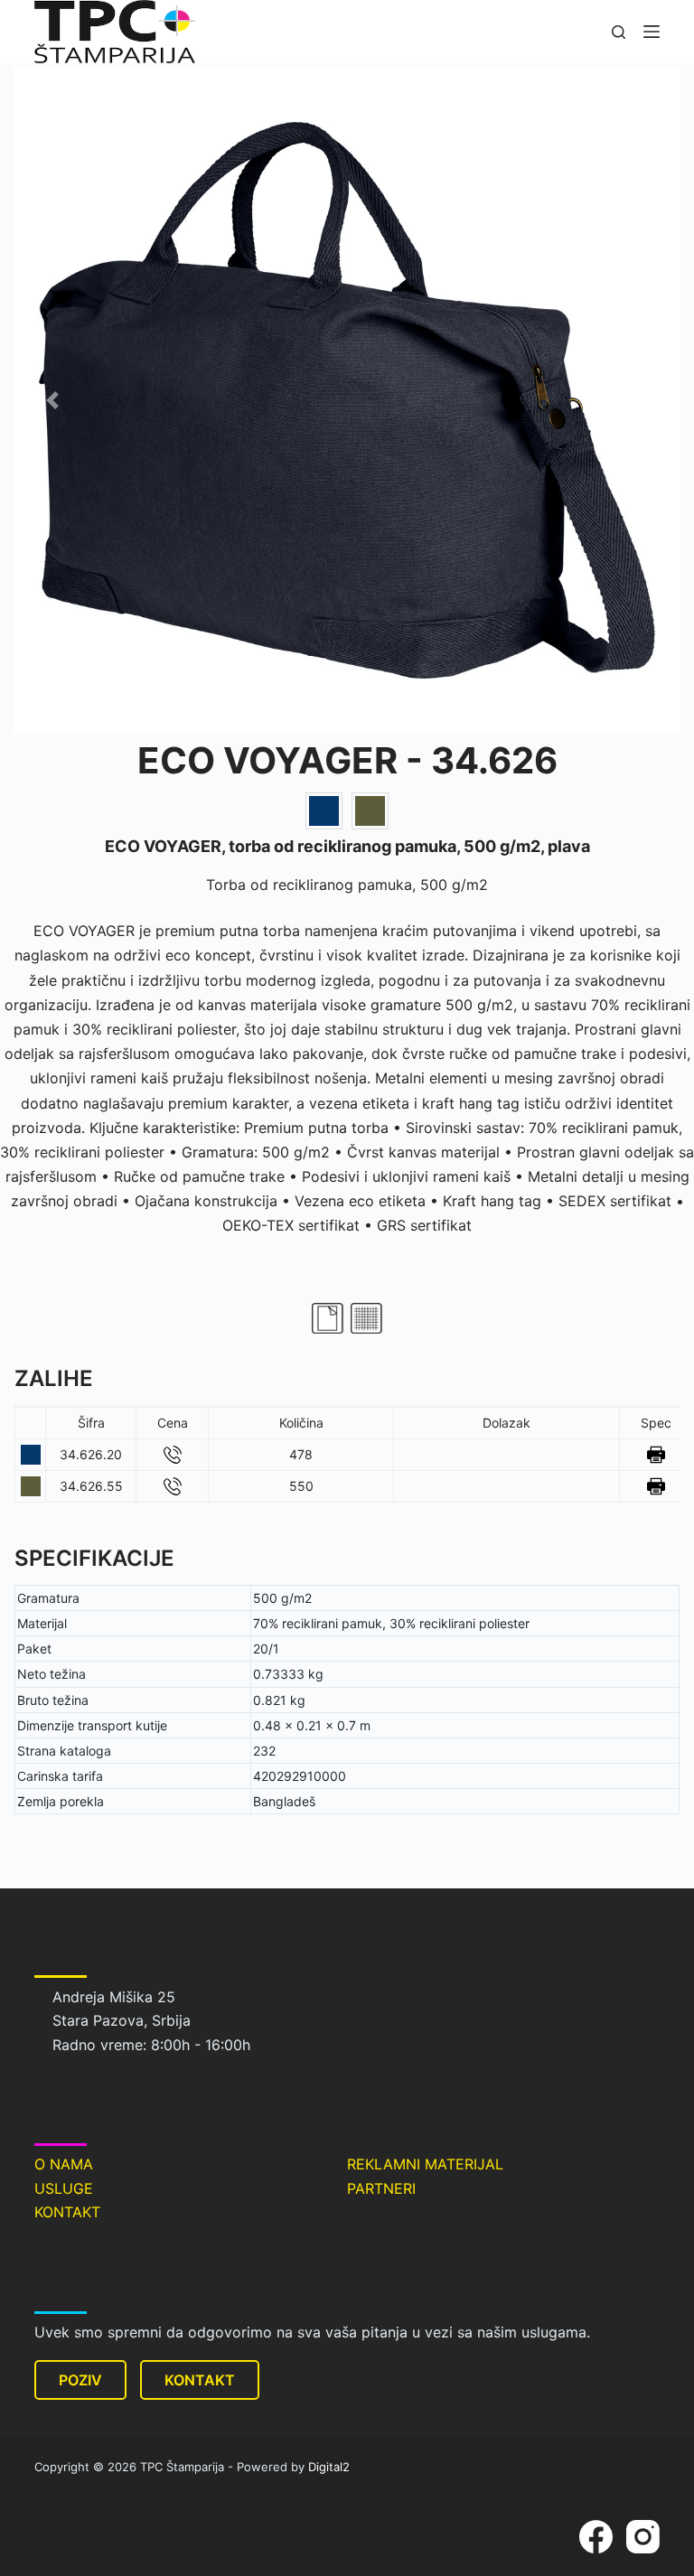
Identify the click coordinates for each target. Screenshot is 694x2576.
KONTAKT (67, 2212)
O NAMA (64, 2164)
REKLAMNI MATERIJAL (425, 2164)
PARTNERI (381, 2188)
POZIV (80, 2380)
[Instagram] (643, 2537)
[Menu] (652, 32)
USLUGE (64, 2188)
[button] (52, 400)
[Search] (619, 32)
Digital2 (329, 2467)
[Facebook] (596, 2537)
